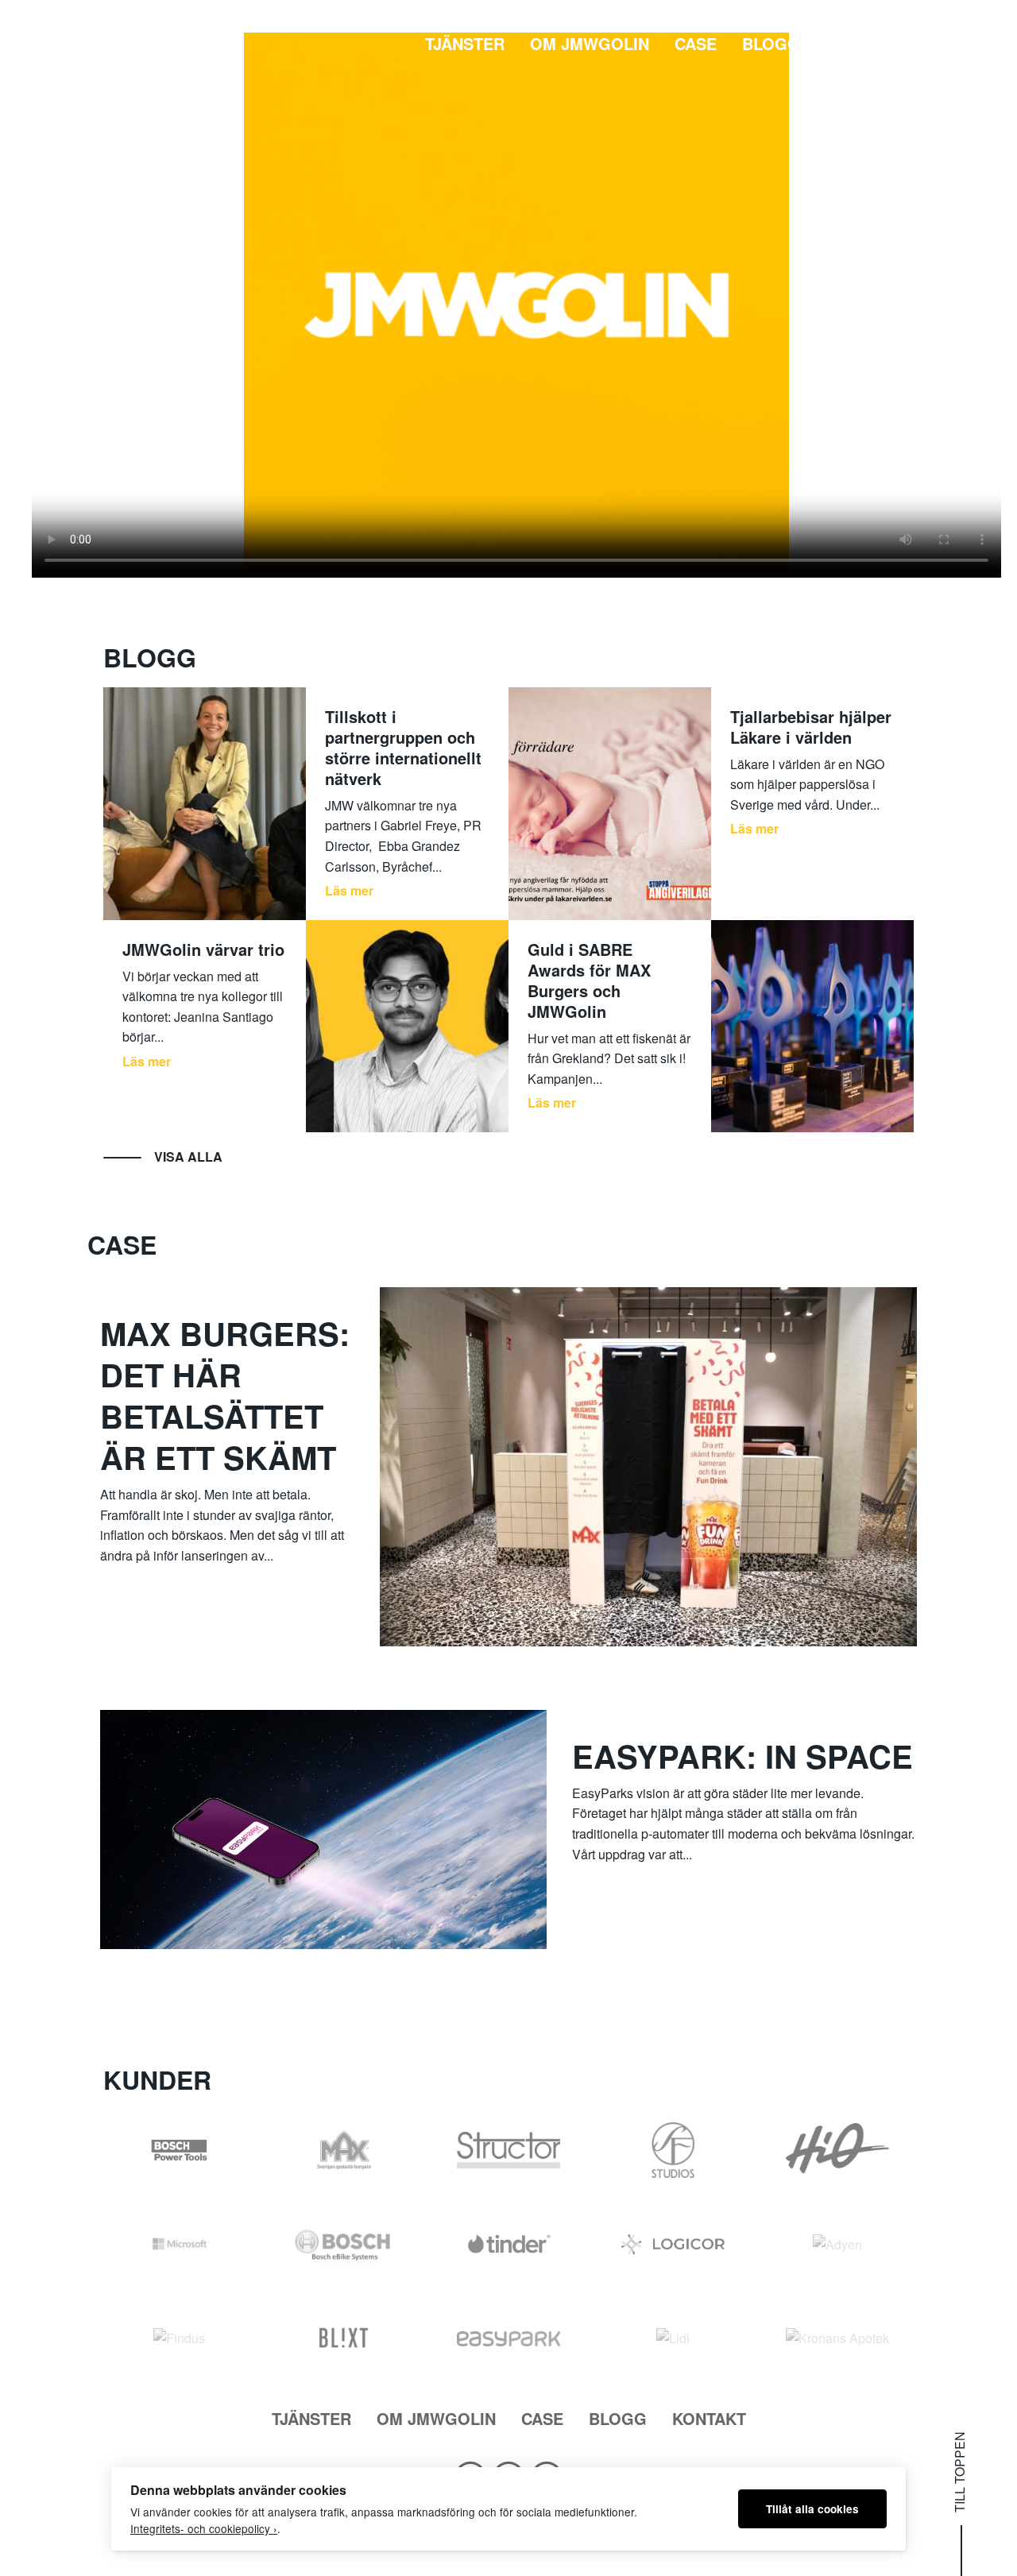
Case (696, 43)
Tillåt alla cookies (812, 2509)
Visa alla (188, 1156)
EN (959, 43)
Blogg (771, 43)
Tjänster (465, 43)
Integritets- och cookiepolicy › (204, 2528)
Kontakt (862, 43)
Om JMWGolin (590, 43)
